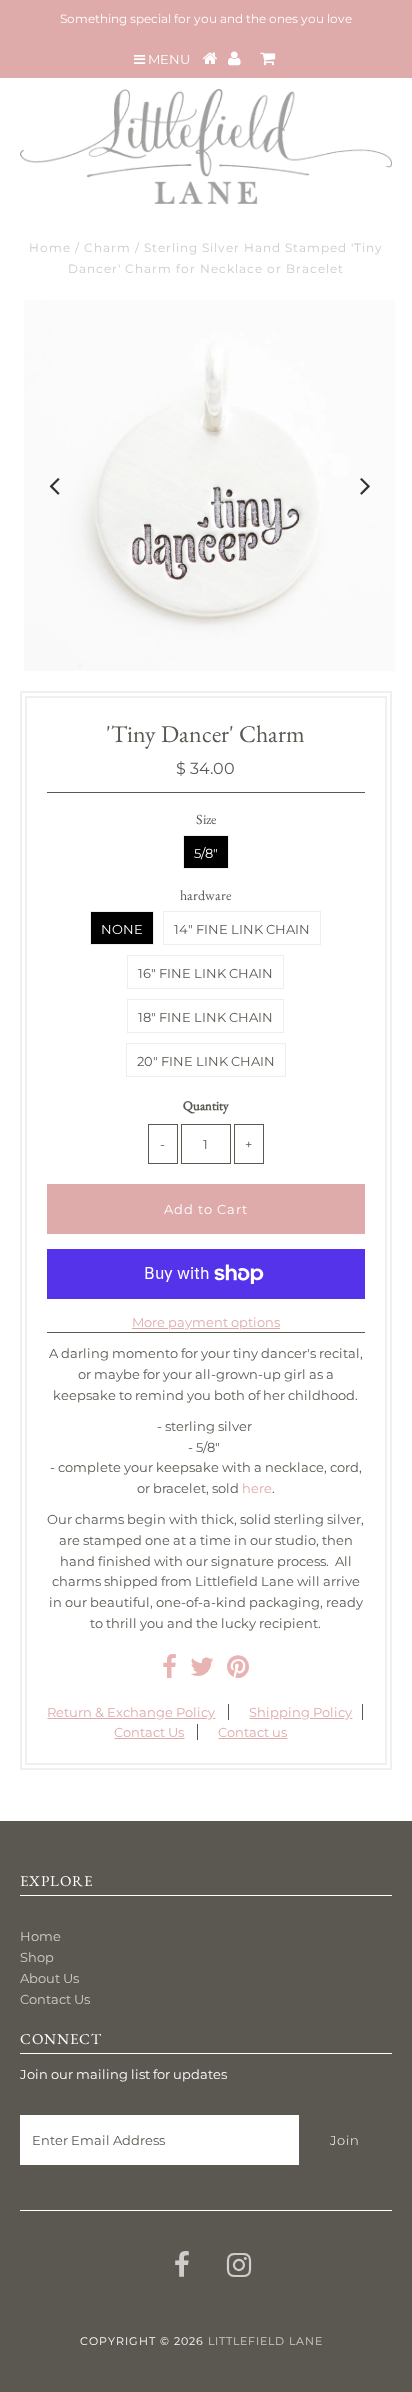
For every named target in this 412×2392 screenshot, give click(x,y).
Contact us (252, 1732)
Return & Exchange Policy (131, 1712)
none (122, 929)
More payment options (206, 1322)
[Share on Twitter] (202, 1671)
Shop (37, 1957)
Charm (107, 247)
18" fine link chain (205, 1017)
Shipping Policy (300, 1712)
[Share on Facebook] (169, 1671)
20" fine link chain (206, 1061)
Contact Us (149, 1732)
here (257, 1488)
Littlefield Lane (265, 2341)
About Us (49, 1978)
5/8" (206, 853)
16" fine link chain (205, 973)
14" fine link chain (242, 929)
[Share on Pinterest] (238, 1671)
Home (50, 247)
